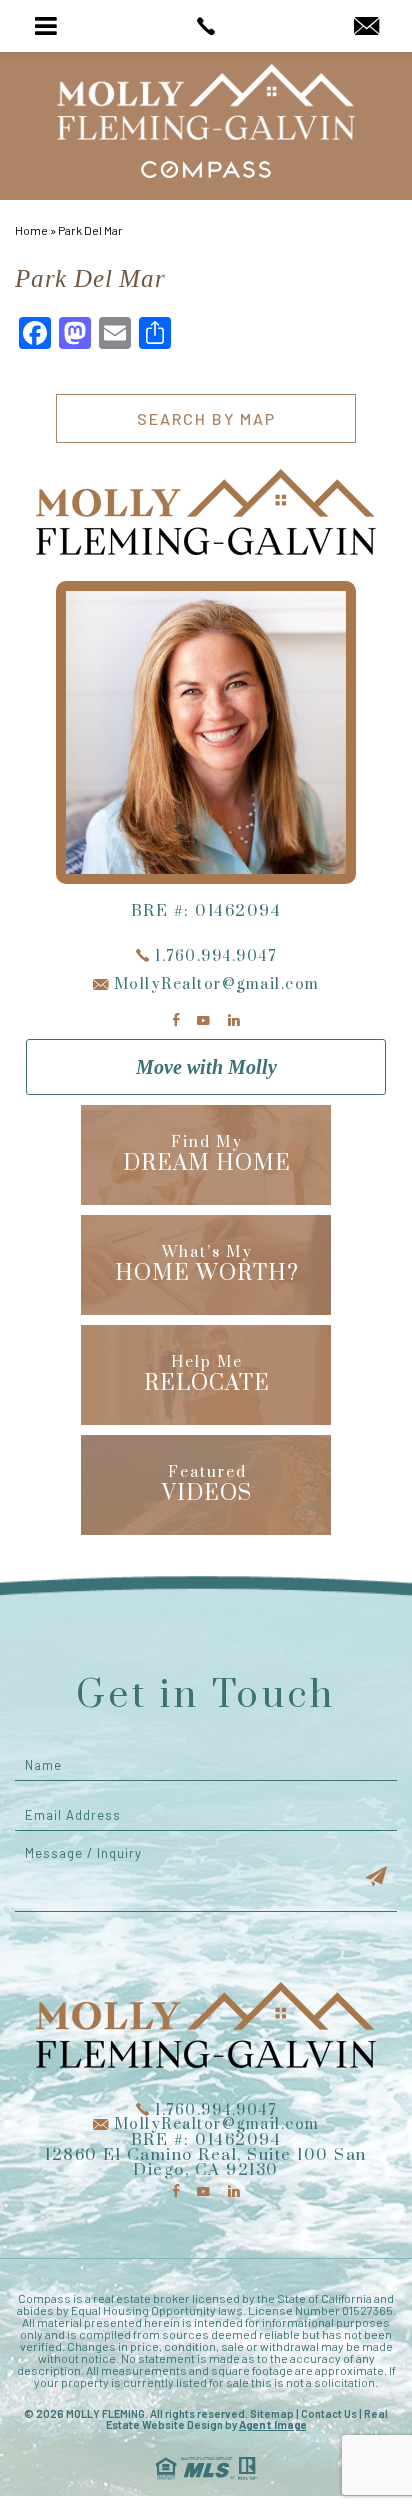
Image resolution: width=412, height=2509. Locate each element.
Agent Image (273, 2424)
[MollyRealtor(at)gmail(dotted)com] (366, 27)
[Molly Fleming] (206, 102)
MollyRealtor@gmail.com (214, 984)
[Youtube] (203, 1020)
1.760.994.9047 (213, 956)
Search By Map (206, 418)
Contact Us (329, 2413)
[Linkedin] (234, 1020)
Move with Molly (206, 1067)
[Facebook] (176, 1020)
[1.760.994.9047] (205, 26)
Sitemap (272, 2413)
